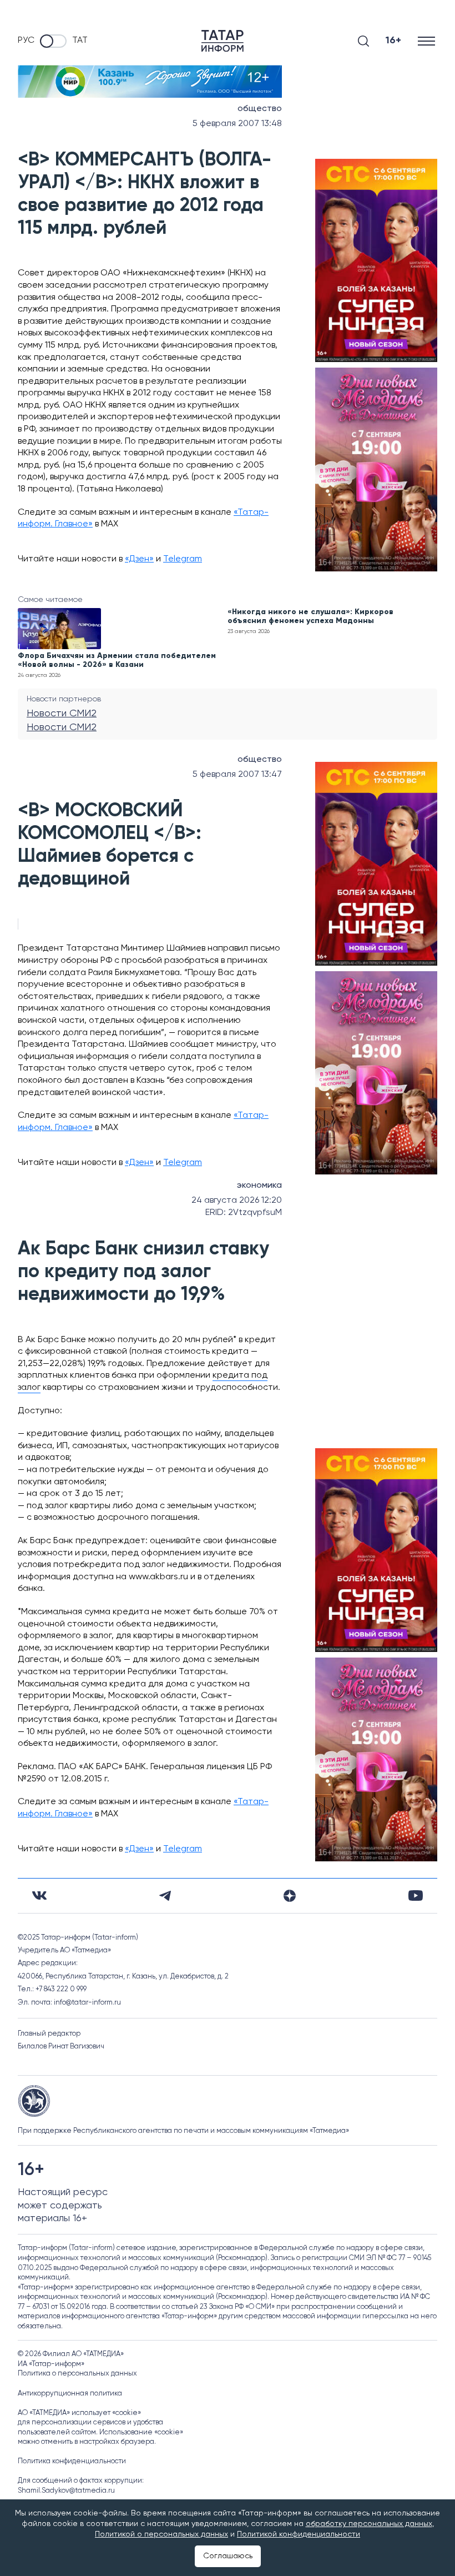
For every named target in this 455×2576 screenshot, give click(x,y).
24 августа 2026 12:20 (237, 1201)
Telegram (183, 559)
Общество (260, 109)
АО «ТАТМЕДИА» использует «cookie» (79, 2413)
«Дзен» (139, 559)
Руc (26, 41)
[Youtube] (416, 1895)
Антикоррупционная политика (70, 2394)
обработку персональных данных (369, 2524)
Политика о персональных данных (77, 2374)
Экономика (259, 1186)
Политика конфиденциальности (72, 2461)
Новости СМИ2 (62, 714)
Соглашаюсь (228, 2556)
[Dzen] (290, 1896)
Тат (80, 41)
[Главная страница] (223, 41)
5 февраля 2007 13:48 (237, 124)
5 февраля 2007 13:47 (237, 775)
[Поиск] (363, 41)
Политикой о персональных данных (161, 2534)
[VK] (39, 1895)
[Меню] (428, 41)
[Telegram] (165, 1896)
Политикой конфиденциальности (299, 2534)
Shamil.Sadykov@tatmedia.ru (66, 2491)
